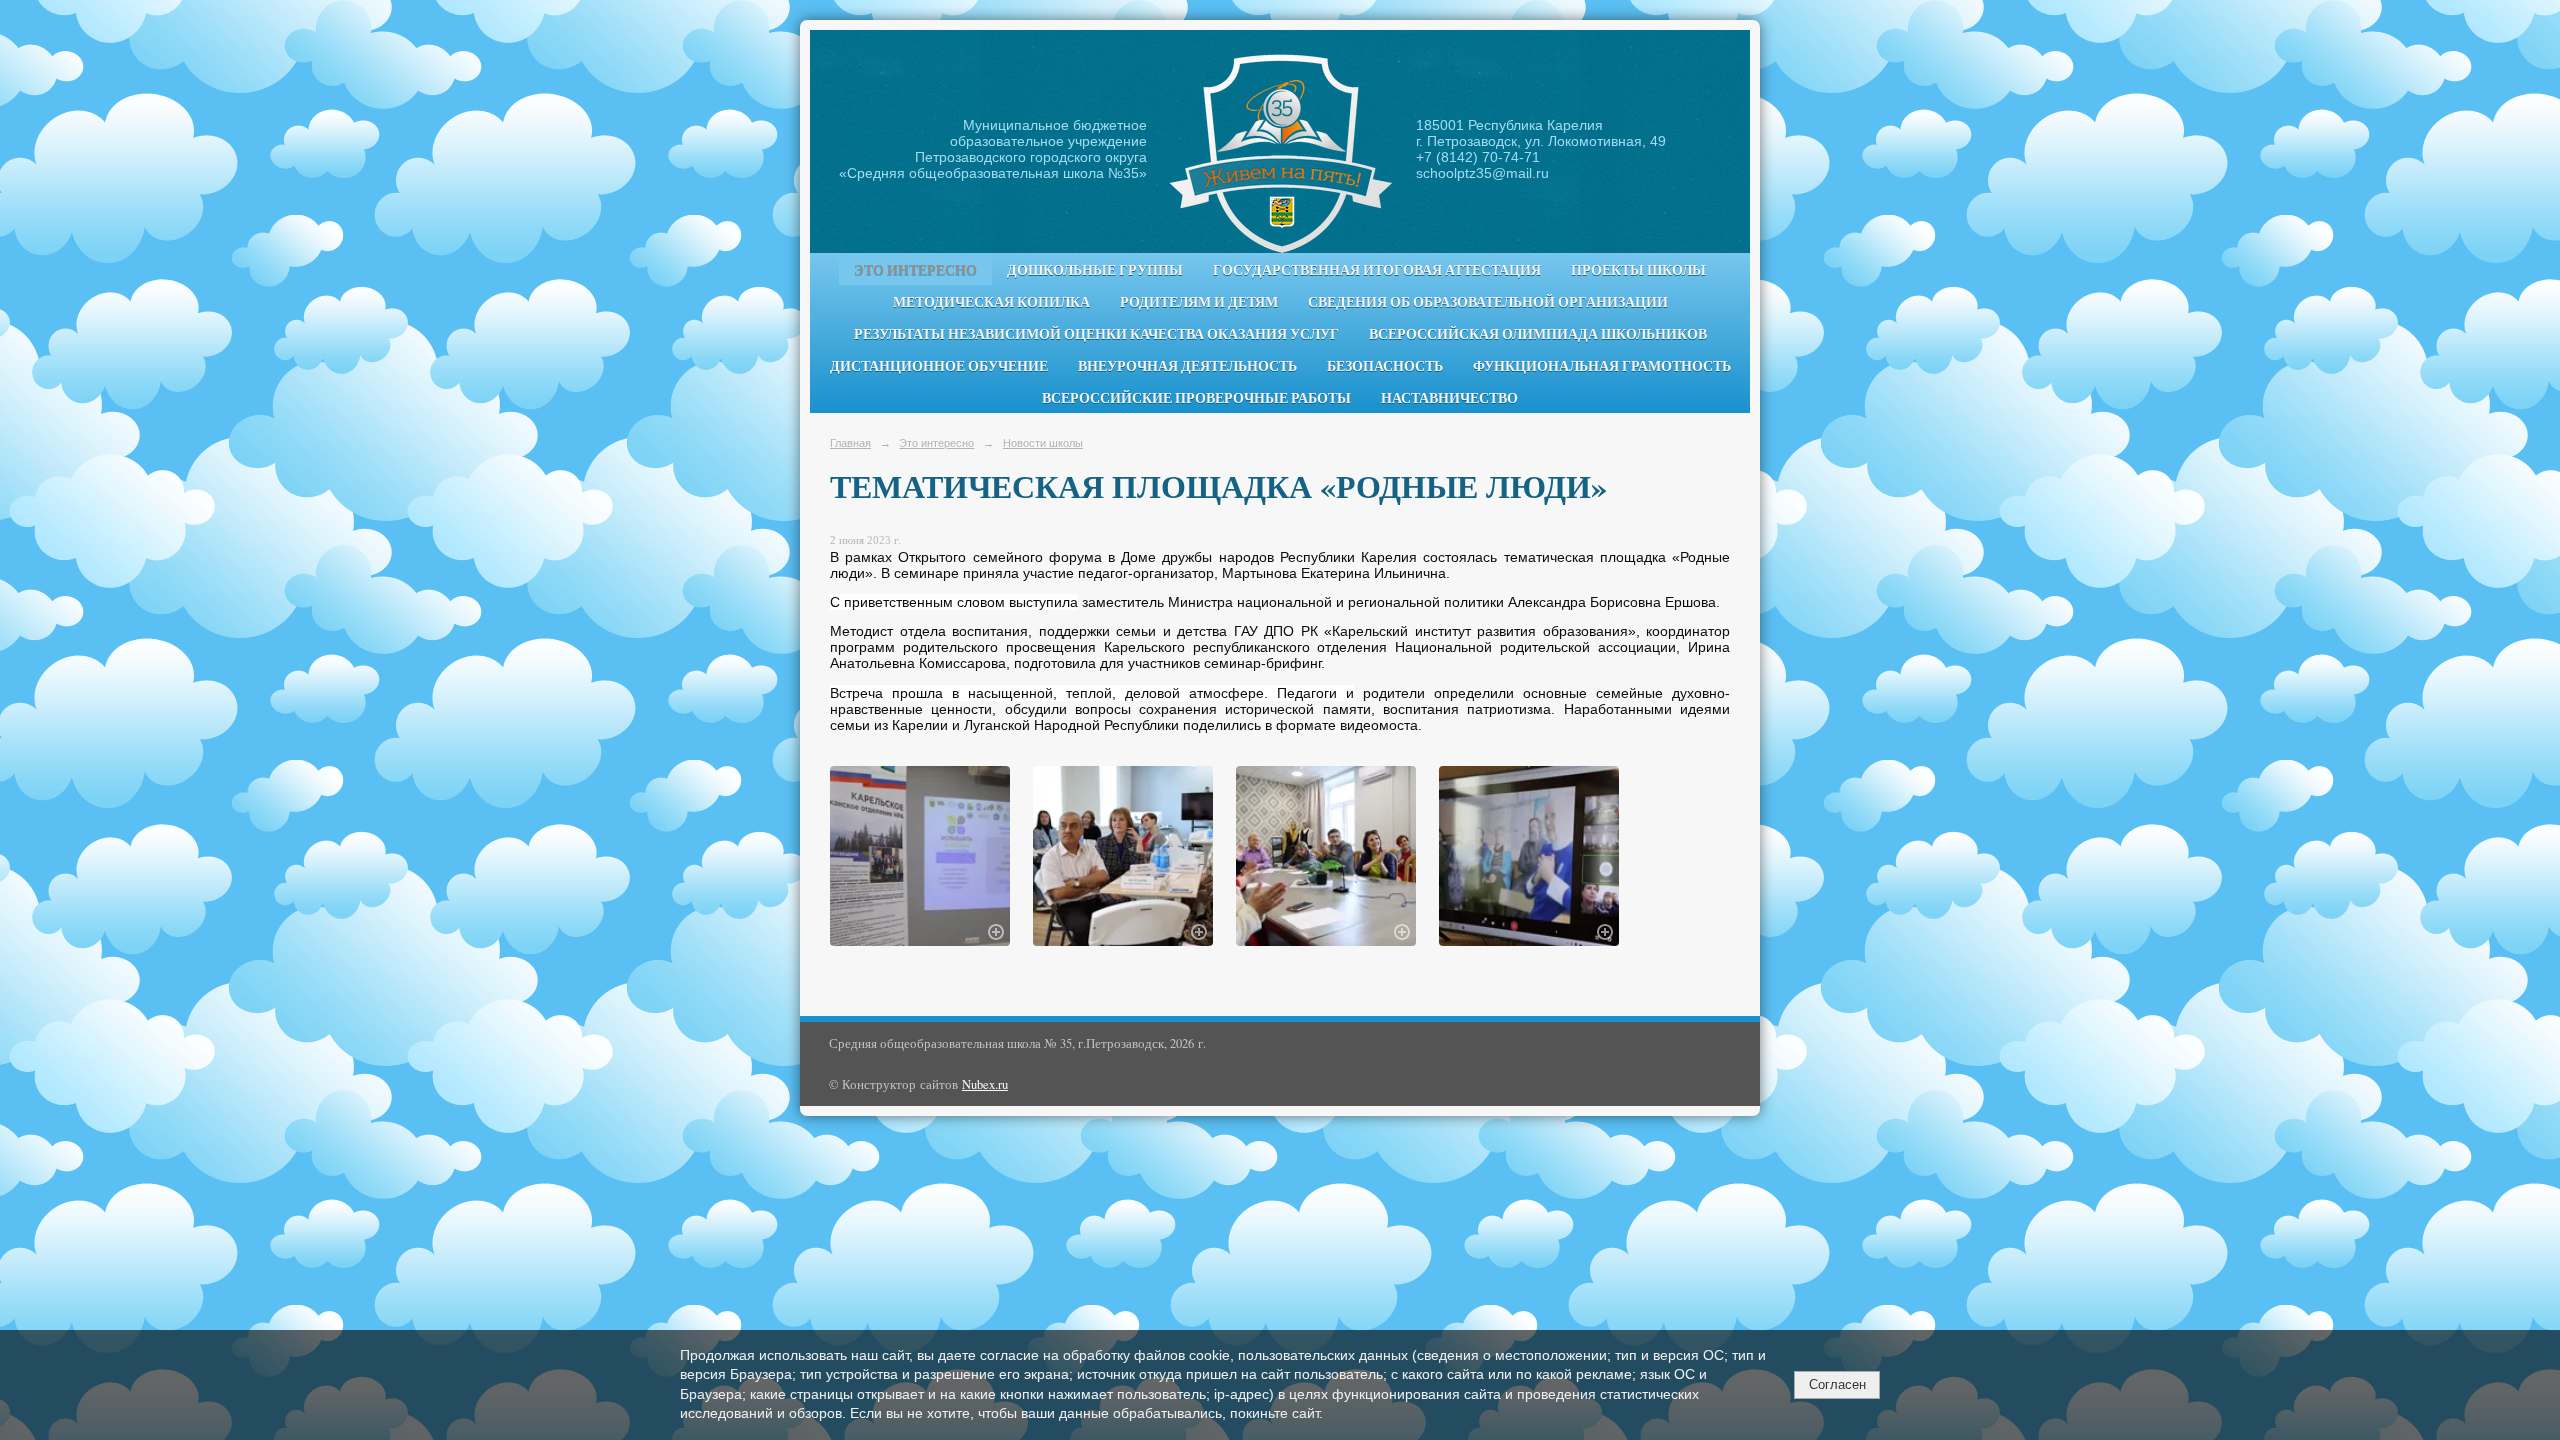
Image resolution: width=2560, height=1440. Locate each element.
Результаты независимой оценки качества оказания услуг (1096, 334)
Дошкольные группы (1095, 270)
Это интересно (915, 270)
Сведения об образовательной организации (1488, 302)
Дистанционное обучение (939, 366)
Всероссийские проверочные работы (1196, 398)
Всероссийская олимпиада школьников (1538, 334)
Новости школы (1043, 443)
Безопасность (1385, 366)
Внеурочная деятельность (1187, 366)
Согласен (1837, 1384)
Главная (850, 443)
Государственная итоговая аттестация (1377, 270)
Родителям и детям (1199, 302)
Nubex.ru (985, 1084)
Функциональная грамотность (1602, 366)
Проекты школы (1638, 270)
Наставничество (1449, 398)
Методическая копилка (991, 302)
